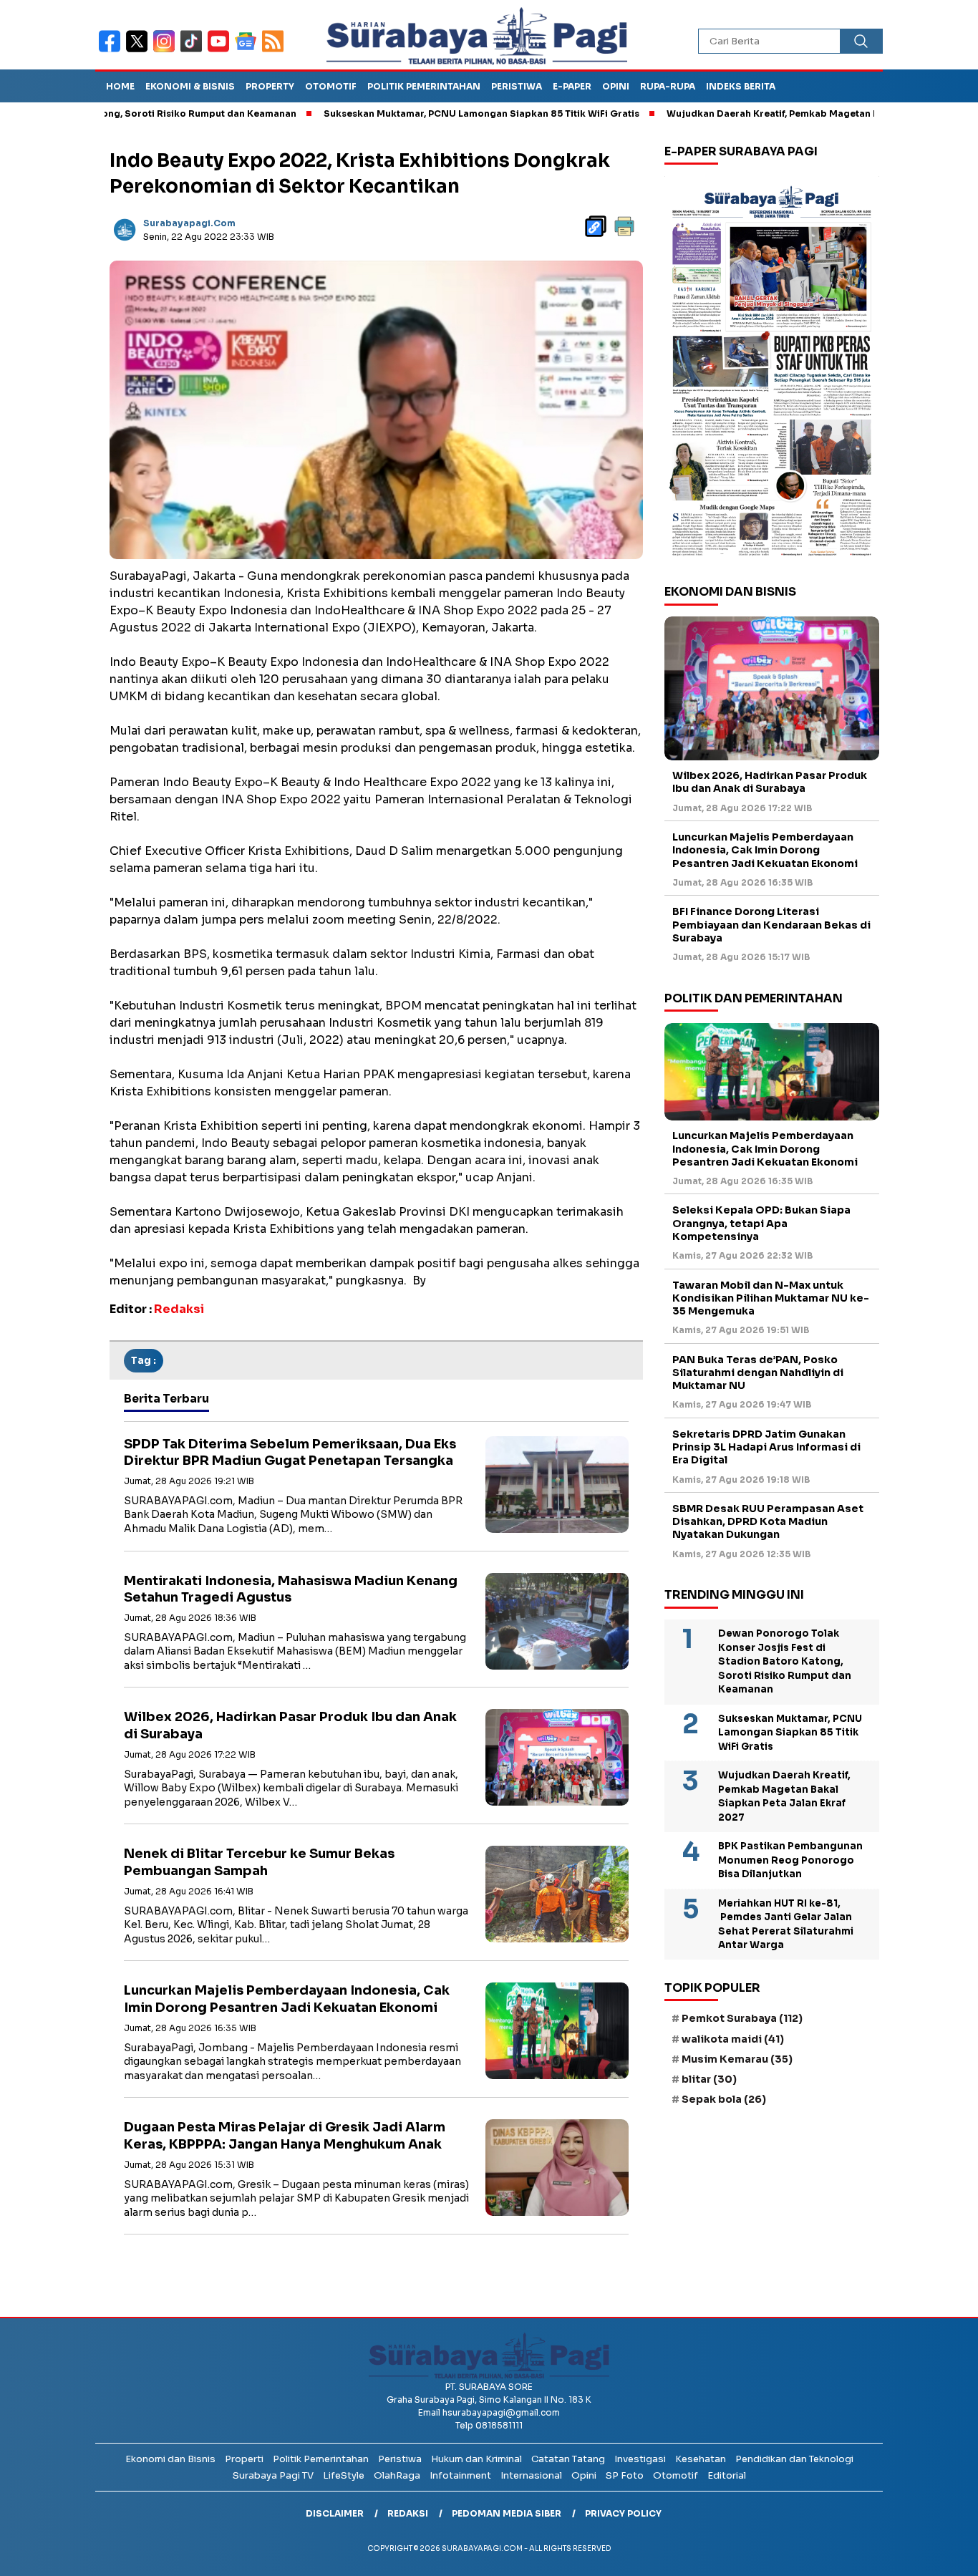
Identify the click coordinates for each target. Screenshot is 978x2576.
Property (270, 86)
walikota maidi (733, 2039)
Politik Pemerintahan (424, 86)
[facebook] (112, 50)
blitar (709, 2079)
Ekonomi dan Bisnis (170, 2459)
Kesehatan (701, 2459)
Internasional (531, 2475)
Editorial (727, 2475)
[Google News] (248, 50)
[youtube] (221, 50)
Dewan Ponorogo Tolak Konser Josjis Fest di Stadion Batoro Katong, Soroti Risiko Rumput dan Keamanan (785, 1661)
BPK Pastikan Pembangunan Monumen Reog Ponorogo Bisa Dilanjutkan (790, 1860)
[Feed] (275, 50)
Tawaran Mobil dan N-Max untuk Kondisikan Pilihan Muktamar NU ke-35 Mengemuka (771, 1298)
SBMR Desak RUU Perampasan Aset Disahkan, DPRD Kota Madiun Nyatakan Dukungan (768, 1521)
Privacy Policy (623, 2513)
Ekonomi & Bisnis (190, 86)
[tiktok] (194, 50)
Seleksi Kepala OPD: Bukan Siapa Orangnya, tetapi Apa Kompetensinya (761, 1224)
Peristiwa (517, 86)
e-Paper (572, 86)
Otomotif (331, 86)
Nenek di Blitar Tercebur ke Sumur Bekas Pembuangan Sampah (259, 1862)
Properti (244, 2459)
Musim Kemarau (737, 2059)
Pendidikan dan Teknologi (794, 2459)
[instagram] (167, 50)
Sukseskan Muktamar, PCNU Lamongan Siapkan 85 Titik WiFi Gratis (409, 113)
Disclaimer (335, 2513)
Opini (616, 86)
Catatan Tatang (568, 2459)
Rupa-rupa (668, 86)
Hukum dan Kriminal (476, 2459)
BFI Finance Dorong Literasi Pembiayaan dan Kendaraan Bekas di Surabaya (771, 925)
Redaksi (408, 2513)
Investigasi (640, 2459)
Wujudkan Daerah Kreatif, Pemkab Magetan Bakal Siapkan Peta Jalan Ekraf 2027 (783, 113)
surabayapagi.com (189, 223)
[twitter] (140, 50)
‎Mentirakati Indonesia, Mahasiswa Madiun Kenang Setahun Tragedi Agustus (291, 1589)
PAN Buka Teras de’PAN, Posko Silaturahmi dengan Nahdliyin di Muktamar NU (758, 1372)
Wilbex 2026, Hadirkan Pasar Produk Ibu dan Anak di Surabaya (770, 783)
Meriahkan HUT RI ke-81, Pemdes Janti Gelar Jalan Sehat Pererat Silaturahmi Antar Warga (786, 1924)
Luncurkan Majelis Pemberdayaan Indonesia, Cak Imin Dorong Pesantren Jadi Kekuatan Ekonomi (287, 1999)
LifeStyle (344, 2475)
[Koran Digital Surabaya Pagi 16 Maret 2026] (772, 370)
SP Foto (625, 2475)
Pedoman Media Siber (507, 2513)
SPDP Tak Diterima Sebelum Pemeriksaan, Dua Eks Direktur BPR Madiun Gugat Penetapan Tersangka (290, 1452)
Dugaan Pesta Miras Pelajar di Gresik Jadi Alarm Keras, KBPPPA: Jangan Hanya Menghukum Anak (285, 2135)
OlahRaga (397, 2475)
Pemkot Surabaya (742, 2019)
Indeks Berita (741, 86)
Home (120, 86)
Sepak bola (724, 2099)
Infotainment (460, 2475)
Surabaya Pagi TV (273, 2475)
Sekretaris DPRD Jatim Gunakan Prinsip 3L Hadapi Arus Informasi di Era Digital (766, 1447)
